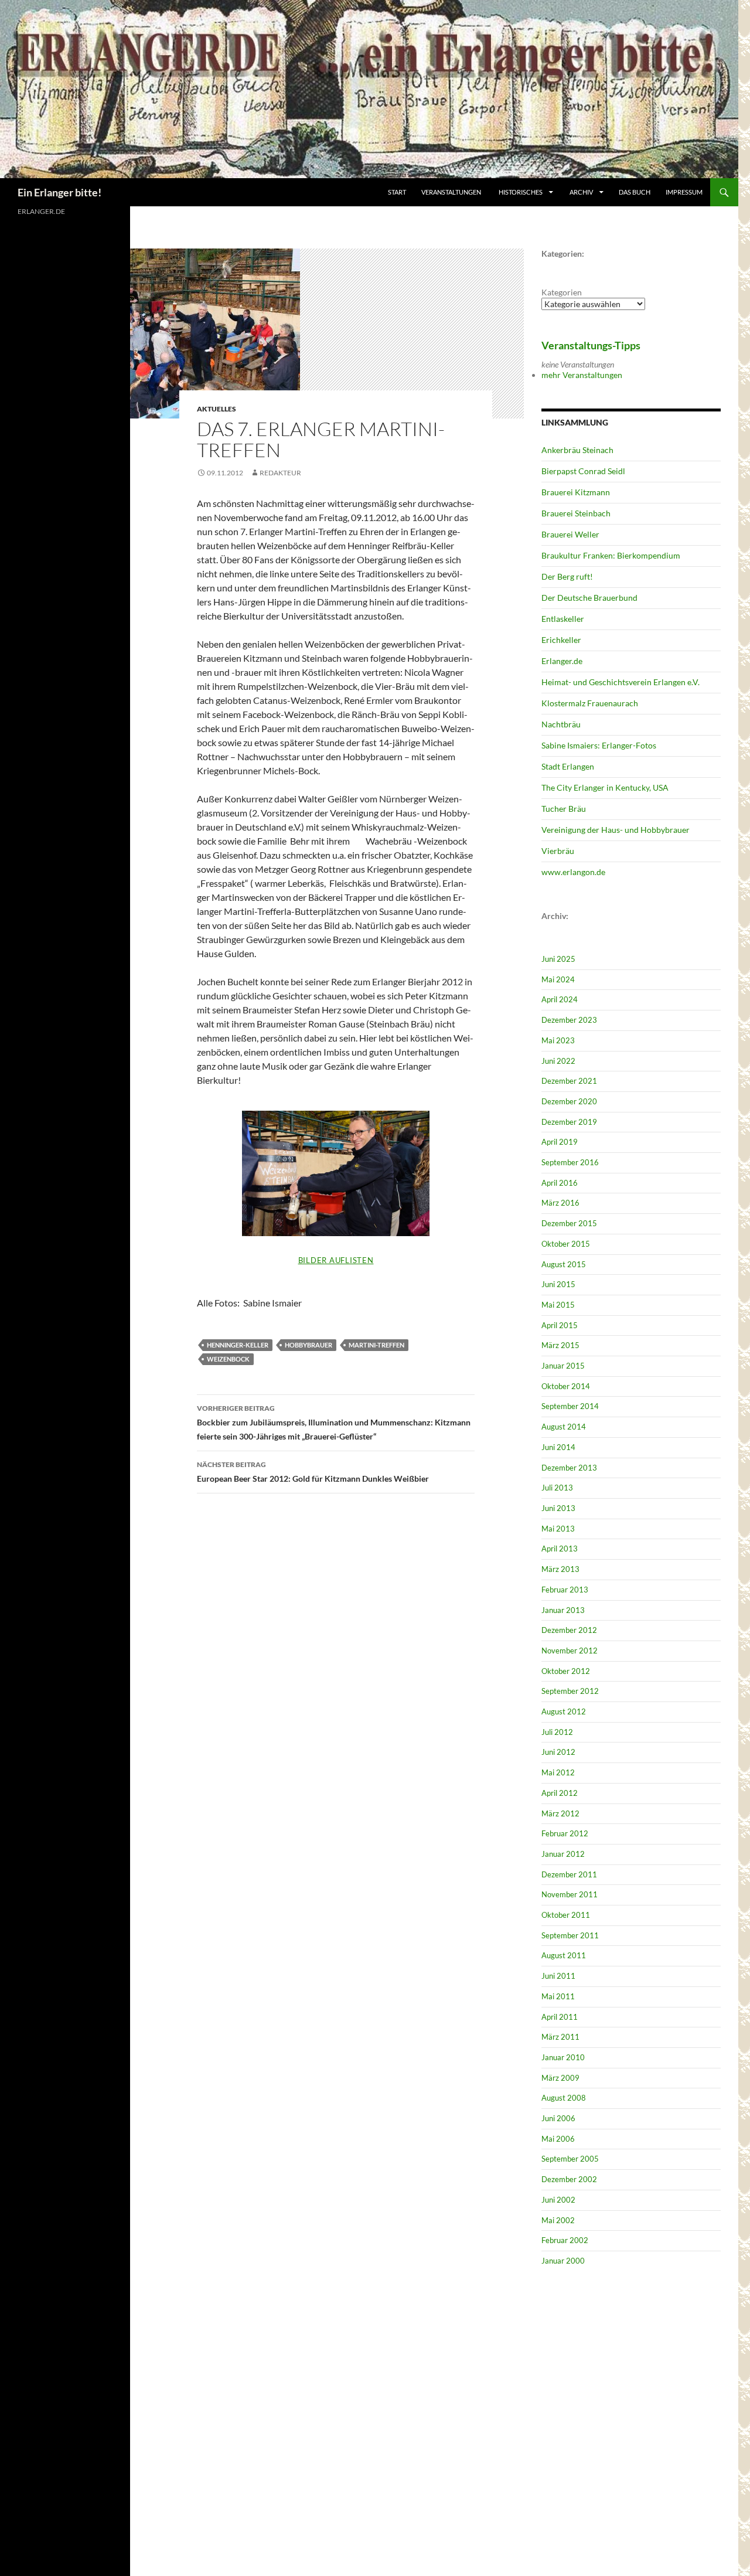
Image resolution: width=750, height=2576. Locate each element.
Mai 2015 (558, 1305)
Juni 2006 (558, 2118)
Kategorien (562, 292)
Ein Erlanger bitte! (59, 192)
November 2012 (570, 1651)
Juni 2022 (558, 1061)
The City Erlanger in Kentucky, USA (605, 787)
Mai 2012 (558, 1772)
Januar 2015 (563, 1366)
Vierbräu (558, 851)
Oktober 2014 (566, 1386)
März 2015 (560, 1345)
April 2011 (560, 2017)
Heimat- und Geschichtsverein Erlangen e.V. (621, 682)
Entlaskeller (563, 619)
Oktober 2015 (566, 1244)
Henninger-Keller (238, 1345)
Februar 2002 (565, 2240)
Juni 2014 (558, 1447)
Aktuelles (217, 409)
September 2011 (570, 1935)
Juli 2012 (557, 1732)
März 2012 (560, 1813)
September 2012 (570, 1691)
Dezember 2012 (569, 1630)
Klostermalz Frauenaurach (590, 703)
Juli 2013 (557, 1488)
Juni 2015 (558, 1284)
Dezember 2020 (569, 1101)
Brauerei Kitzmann (576, 492)
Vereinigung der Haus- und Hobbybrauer (616, 830)
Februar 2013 (565, 1590)
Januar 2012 (563, 1854)
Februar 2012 (565, 1833)
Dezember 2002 (569, 2179)
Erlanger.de (562, 661)
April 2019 (560, 1142)
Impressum (684, 192)
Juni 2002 (558, 2200)
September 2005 (570, 2159)
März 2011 (560, 2037)
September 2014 (570, 1406)
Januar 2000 (563, 2261)
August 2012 (564, 1711)
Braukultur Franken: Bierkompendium (611, 555)
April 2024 (560, 999)
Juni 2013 (558, 1508)
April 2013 (560, 1549)
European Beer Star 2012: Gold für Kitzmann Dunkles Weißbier (313, 1472)
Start (397, 192)
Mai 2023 (558, 1040)
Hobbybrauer (308, 1345)
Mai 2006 (558, 2139)
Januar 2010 (563, 2057)
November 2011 (570, 1894)
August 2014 (564, 1427)
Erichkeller (561, 640)
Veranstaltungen (451, 192)
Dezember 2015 (569, 1223)
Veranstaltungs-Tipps (591, 345)
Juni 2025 (558, 959)
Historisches (521, 192)
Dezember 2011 (569, 1874)
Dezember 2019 (569, 1122)
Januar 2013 (563, 1610)
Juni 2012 (558, 1752)
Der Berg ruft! (567, 576)
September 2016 (570, 1162)
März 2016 (560, 1203)
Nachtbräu (561, 724)
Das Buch (635, 192)
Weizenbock (228, 1359)
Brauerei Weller (570, 534)
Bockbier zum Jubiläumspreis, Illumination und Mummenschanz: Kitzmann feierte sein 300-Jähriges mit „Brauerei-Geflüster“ (334, 1423)
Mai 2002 (558, 2220)
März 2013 (560, 1569)
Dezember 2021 (569, 1081)
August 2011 (564, 1955)
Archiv (582, 192)
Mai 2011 (558, 1996)
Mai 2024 (558, 979)
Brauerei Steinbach (576, 513)
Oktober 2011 (566, 1915)
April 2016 (560, 1183)
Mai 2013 (558, 1529)
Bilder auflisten (336, 1260)
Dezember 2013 (569, 1468)
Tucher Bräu (564, 809)
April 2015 (560, 1325)
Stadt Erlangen (568, 766)
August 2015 (564, 1264)
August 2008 (564, 2098)
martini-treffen (376, 1345)
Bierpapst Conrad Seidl (583, 471)
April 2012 (560, 1793)
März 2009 (560, 2078)
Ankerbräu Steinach (577, 450)
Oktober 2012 (566, 1671)
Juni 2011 (558, 1976)
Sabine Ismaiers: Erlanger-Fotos (599, 745)
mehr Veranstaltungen (582, 375)
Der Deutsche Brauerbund (589, 598)
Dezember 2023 (569, 1020)
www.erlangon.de (573, 872)
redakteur (280, 473)
